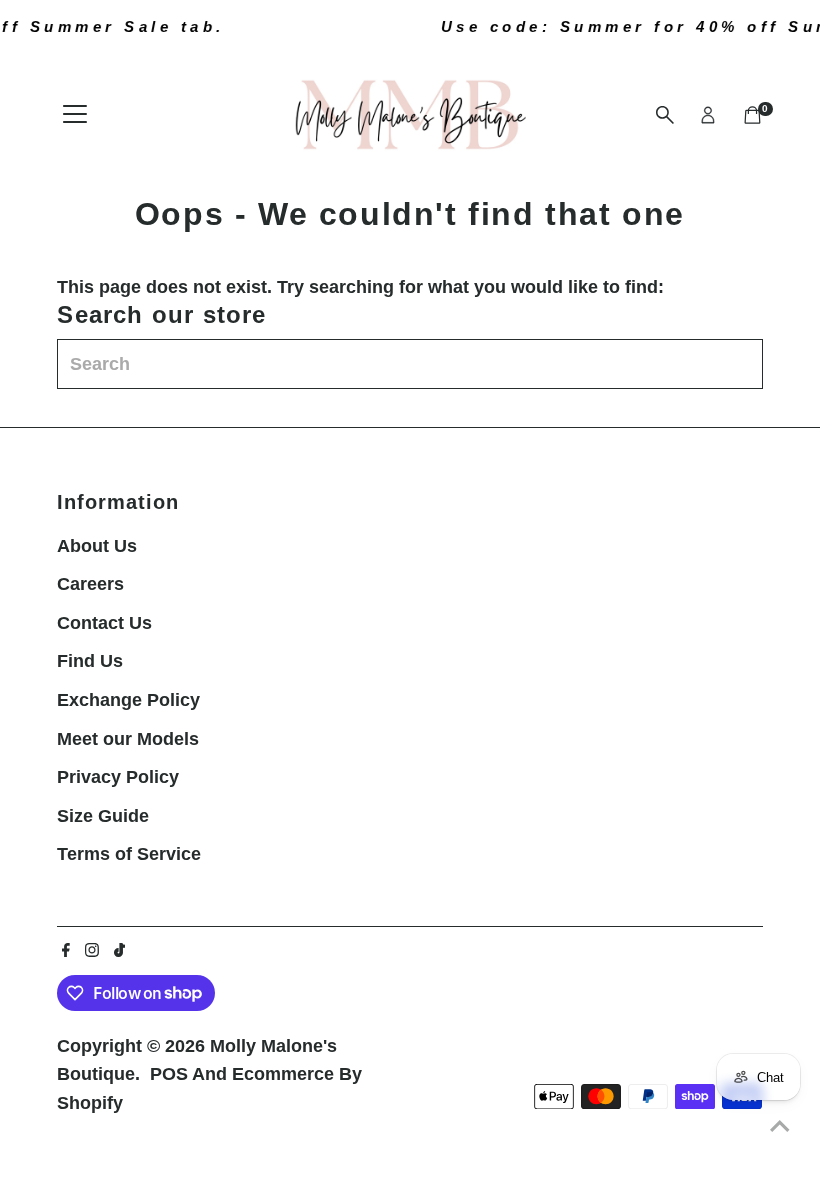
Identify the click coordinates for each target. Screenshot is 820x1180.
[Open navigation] (75, 115)
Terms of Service (129, 854)
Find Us (90, 661)
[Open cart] (752, 115)
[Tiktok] (119, 951)
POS (169, 1074)
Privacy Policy (118, 777)
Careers (90, 584)
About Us (97, 546)
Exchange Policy (128, 700)
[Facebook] (66, 951)
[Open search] (665, 115)
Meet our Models (128, 739)
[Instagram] (92, 951)
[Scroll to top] (780, 1125)
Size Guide (103, 816)
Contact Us (104, 623)
